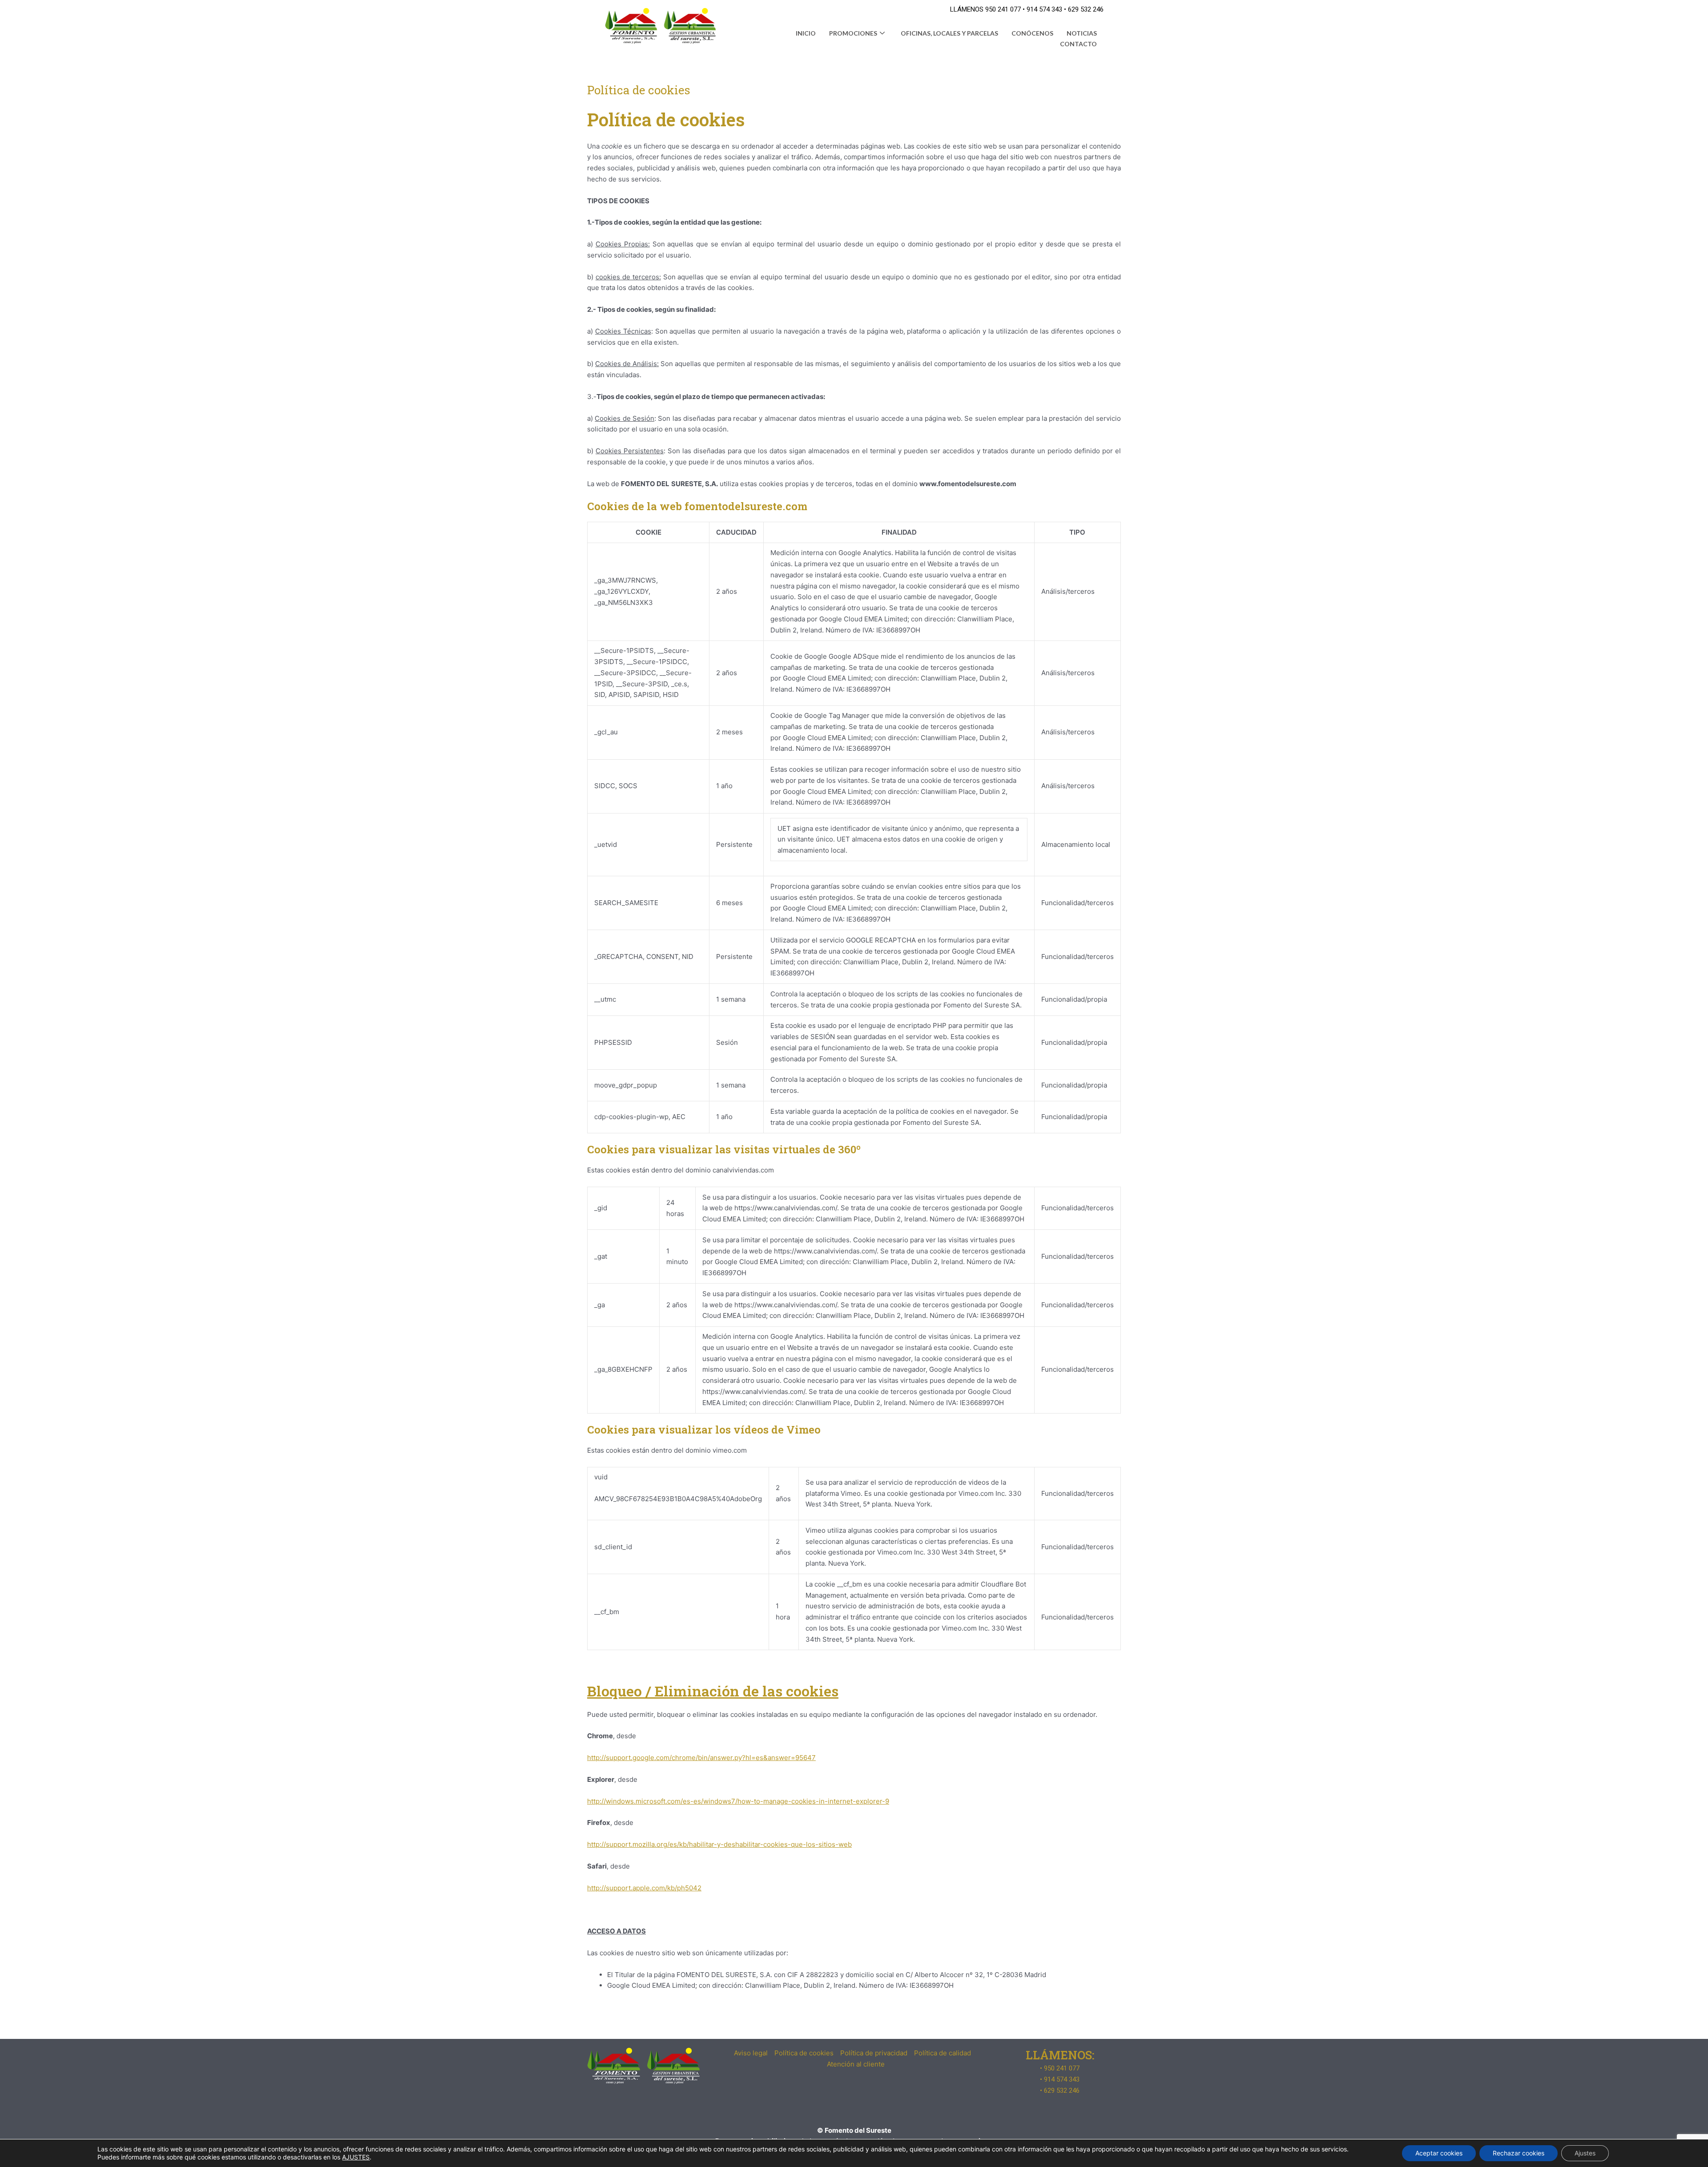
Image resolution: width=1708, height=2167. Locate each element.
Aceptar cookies (1439, 2153)
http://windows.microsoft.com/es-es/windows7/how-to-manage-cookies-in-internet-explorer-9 (738, 1801)
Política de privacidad (874, 2053)
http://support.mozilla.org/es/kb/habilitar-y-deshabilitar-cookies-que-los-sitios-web (719, 1844)
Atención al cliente (856, 2064)
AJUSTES (356, 2157)
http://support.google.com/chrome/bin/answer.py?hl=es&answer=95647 (701, 1758)
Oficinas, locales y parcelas (949, 33)
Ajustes (1585, 2153)
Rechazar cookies (1519, 2153)
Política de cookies (804, 2053)
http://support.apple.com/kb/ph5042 (644, 1888)
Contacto (1078, 44)
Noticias (1082, 33)
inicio (806, 33)
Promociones (853, 33)
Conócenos (1032, 33)
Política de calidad (943, 2053)
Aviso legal (751, 2053)
